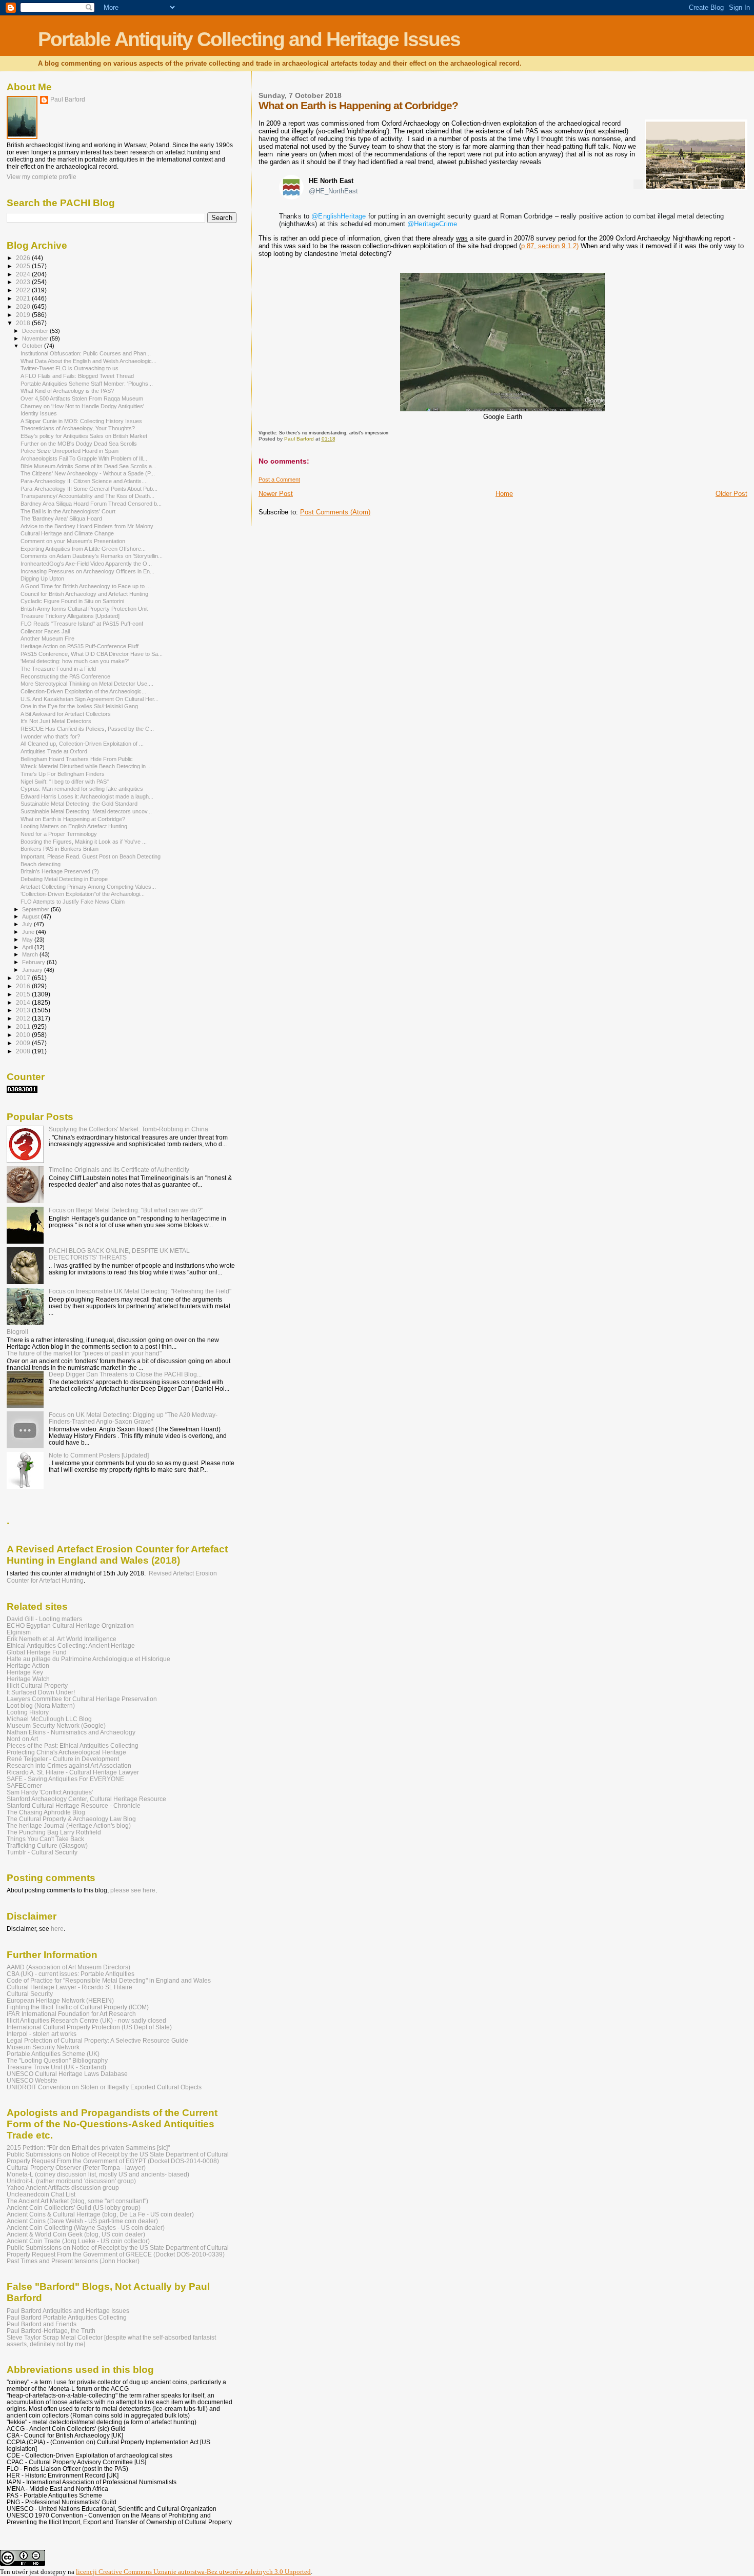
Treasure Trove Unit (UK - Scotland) (56, 2067)
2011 (24, 1026)
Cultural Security (30, 1994)
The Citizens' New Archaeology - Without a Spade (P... (88, 473)
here (57, 1929)
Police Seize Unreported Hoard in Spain (70, 451)
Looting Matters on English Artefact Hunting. (75, 826)
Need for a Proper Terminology (59, 834)
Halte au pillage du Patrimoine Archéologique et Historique (88, 1659)
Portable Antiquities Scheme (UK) (53, 2054)
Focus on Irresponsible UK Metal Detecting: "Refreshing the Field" (140, 1291)
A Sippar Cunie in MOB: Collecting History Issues (81, 421)
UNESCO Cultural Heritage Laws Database (67, 2074)
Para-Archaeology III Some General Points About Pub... (89, 489)
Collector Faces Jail (45, 631)
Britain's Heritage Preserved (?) (60, 871)
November (36, 338)
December (36, 331)
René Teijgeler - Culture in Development (63, 1759)
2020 (24, 306)
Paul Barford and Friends (42, 2324)
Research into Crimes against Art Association (69, 1765)
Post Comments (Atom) (335, 512)
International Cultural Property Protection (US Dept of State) (89, 2027)
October (33, 346)
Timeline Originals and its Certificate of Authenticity (119, 1170)
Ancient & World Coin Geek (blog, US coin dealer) (76, 2234)
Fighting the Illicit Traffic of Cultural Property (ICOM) (78, 2007)
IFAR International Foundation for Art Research (71, 2014)
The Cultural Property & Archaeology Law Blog (71, 1819)
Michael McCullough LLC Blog (49, 1719)
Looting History (28, 1712)
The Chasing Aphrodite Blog (46, 1812)
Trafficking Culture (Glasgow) (47, 1845)
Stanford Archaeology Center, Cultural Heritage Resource (86, 1799)
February (34, 962)
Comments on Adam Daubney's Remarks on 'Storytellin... (92, 556)
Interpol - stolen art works (42, 2034)
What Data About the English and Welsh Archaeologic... (88, 361)
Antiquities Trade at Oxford (54, 751)
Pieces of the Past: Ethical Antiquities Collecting (73, 1745)
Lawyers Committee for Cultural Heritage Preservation (82, 1699)
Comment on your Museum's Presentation (73, 541)
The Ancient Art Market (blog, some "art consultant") (77, 2201)
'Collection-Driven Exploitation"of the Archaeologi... (83, 894)
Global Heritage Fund (37, 1652)
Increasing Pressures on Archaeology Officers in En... (87, 571)
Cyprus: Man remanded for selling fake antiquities (82, 789)
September (36, 909)
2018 (24, 323)
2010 (24, 1035)
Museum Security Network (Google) (56, 1725)
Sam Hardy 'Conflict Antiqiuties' (50, 1792)
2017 (24, 978)
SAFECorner (24, 1785)
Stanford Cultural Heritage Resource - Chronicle (74, 1805)
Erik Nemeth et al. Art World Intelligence (62, 1639)
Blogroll (17, 1332)
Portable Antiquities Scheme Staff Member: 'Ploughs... (87, 384)
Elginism (19, 1632)
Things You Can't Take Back (45, 1839)
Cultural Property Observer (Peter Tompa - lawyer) (76, 2168)
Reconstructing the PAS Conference (65, 676)
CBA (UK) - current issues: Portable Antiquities (71, 1974)
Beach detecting (41, 864)
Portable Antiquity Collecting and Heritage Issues (249, 39)
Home (504, 494)
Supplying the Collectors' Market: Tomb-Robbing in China (128, 1129)
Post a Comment (279, 480)
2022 (24, 290)
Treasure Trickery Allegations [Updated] (70, 616)
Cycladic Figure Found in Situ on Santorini (72, 601)
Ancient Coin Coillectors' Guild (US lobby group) (74, 2208)
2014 (24, 1002)
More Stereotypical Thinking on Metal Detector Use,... (87, 684)
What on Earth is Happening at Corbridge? (73, 819)
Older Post (731, 494)
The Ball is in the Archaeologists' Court (68, 511)
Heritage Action (28, 1665)
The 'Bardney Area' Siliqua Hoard (61, 518)
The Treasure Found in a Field (58, 669)
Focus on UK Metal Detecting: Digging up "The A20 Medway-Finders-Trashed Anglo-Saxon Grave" (133, 1418)
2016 (24, 986)
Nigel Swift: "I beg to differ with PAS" (65, 782)
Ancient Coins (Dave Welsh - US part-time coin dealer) (82, 2221)
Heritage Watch (28, 1679)
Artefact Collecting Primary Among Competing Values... (88, 887)
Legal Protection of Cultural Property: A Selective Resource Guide (97, 2040)
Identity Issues (39, 413)
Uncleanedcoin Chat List (41, 2194)
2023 (24, 282)
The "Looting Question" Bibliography (57, 2060)
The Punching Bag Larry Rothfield (54, 1832)
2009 (24, 1043)
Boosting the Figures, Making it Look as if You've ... (84, 842)
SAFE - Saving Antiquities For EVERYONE (65, 1779)
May (28, 940)
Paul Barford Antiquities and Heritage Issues (68, 2311)
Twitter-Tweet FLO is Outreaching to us (70, 368)
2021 (24, 298)
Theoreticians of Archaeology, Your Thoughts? (78, 428)
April (28, 947)
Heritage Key (25, 1672)
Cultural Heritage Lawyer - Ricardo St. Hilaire (70, 1987)
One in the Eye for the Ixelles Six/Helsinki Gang (79, 706)
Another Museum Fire (47, 638)
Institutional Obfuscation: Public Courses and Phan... (86, 353)
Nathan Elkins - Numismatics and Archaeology (71, 1732)
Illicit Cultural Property (37, 1685)
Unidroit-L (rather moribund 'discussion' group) (71, 2181)
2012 (24, 1018)
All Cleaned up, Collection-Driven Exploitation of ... (82, 744)
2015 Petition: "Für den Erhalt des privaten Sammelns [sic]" (88, 2148)
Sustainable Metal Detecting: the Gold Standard (79, 804)
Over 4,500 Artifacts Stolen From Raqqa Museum (82, 398)
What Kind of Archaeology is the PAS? (67, 391)
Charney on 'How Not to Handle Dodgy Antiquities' (82, 406)
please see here (133, 1890)
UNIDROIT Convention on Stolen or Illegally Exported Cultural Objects (104, 2087)
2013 (24, 1010)
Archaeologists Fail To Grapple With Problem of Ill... (84, 458)
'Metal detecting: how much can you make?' (75, 661)
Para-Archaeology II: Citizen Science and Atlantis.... (84, 481)
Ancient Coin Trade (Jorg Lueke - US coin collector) (78, 2241)
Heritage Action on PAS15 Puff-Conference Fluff (80, 646)
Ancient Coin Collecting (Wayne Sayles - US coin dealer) (86, 2228)
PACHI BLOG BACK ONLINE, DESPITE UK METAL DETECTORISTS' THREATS (119, 1254)
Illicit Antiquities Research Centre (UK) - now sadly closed (86, 2020)
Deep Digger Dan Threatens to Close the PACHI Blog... (125, 1374)
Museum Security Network (43, 2047)
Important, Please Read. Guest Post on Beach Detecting (91, 856)
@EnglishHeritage (339, 216)
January (33, 970)
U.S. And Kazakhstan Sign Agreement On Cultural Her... (90, 699)
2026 (24, 258)
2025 (24, 266)
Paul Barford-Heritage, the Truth (51, 2331)
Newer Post (276, 494)
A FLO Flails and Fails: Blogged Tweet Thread (77, 376)
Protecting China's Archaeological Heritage (66, 1752)
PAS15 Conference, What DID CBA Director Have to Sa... (92, 654)
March (31, 954)
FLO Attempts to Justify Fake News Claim (73, 902)
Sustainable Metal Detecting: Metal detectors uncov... (86, 811)
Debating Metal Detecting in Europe (64, 879)
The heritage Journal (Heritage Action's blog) (69, 1825)
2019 (24, 315)
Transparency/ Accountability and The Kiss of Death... (87, 496)
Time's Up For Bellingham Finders (63, 774)
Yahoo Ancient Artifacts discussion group (63, 2188)
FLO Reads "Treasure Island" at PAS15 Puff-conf (82, 624)
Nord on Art (22, 1739)
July (28, 924)
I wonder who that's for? (50, 736)
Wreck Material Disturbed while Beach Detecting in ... (86, 766)
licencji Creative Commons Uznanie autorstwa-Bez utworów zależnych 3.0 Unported (193, 2572)
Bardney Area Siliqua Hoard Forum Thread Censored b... (91, 504)
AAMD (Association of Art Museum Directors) (68, 1967)
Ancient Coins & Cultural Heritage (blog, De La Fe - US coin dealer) (100, 2214)
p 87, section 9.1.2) (550, 246)
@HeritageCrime (432, 224)
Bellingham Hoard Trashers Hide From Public (77, 759)
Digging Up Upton (42, 578)
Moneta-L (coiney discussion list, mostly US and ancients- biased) (98, 2174)
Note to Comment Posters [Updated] (99, 1455)
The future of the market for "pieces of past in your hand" (84, 1353)
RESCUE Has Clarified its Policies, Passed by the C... (87, 729)
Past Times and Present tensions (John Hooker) (73, 2261)
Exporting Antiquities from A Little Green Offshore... (83, 549)
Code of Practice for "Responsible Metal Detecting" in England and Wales (109, 1980)
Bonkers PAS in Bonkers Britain (59, 849)
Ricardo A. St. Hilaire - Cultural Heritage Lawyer (73, 1772)
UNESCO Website (32, 2080)
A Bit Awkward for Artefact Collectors (66, 714)
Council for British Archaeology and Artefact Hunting (84, 594)
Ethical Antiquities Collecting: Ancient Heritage (71, 1645)
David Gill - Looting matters (44, 1619)
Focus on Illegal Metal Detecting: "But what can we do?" (126, 1210)
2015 (24, 994)
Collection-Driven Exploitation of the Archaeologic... (83, 691)
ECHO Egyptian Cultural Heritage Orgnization (70, 1625)
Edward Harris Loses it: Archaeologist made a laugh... (87, 796)
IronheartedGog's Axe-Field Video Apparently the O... (86, 564)
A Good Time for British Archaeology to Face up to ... (86, 586)
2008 (24, 1051)
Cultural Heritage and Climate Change (67, 533)
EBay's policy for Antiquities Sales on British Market (84, 436)
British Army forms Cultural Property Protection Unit (84, 609)
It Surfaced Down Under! (41, 1692)
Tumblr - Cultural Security (42, 1852)
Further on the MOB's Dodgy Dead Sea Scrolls (79, 444)
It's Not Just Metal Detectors (56, 721)
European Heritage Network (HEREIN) (60, 2000)
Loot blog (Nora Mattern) (41, 1705)
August (32, 916)
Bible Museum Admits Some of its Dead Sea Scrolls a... (88, 466)
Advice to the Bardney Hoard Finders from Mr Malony (87, 526)
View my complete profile (42, 177)
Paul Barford (68, 99)
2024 (24, 274)
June (29, 932)
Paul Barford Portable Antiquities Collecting (67, 2317)
